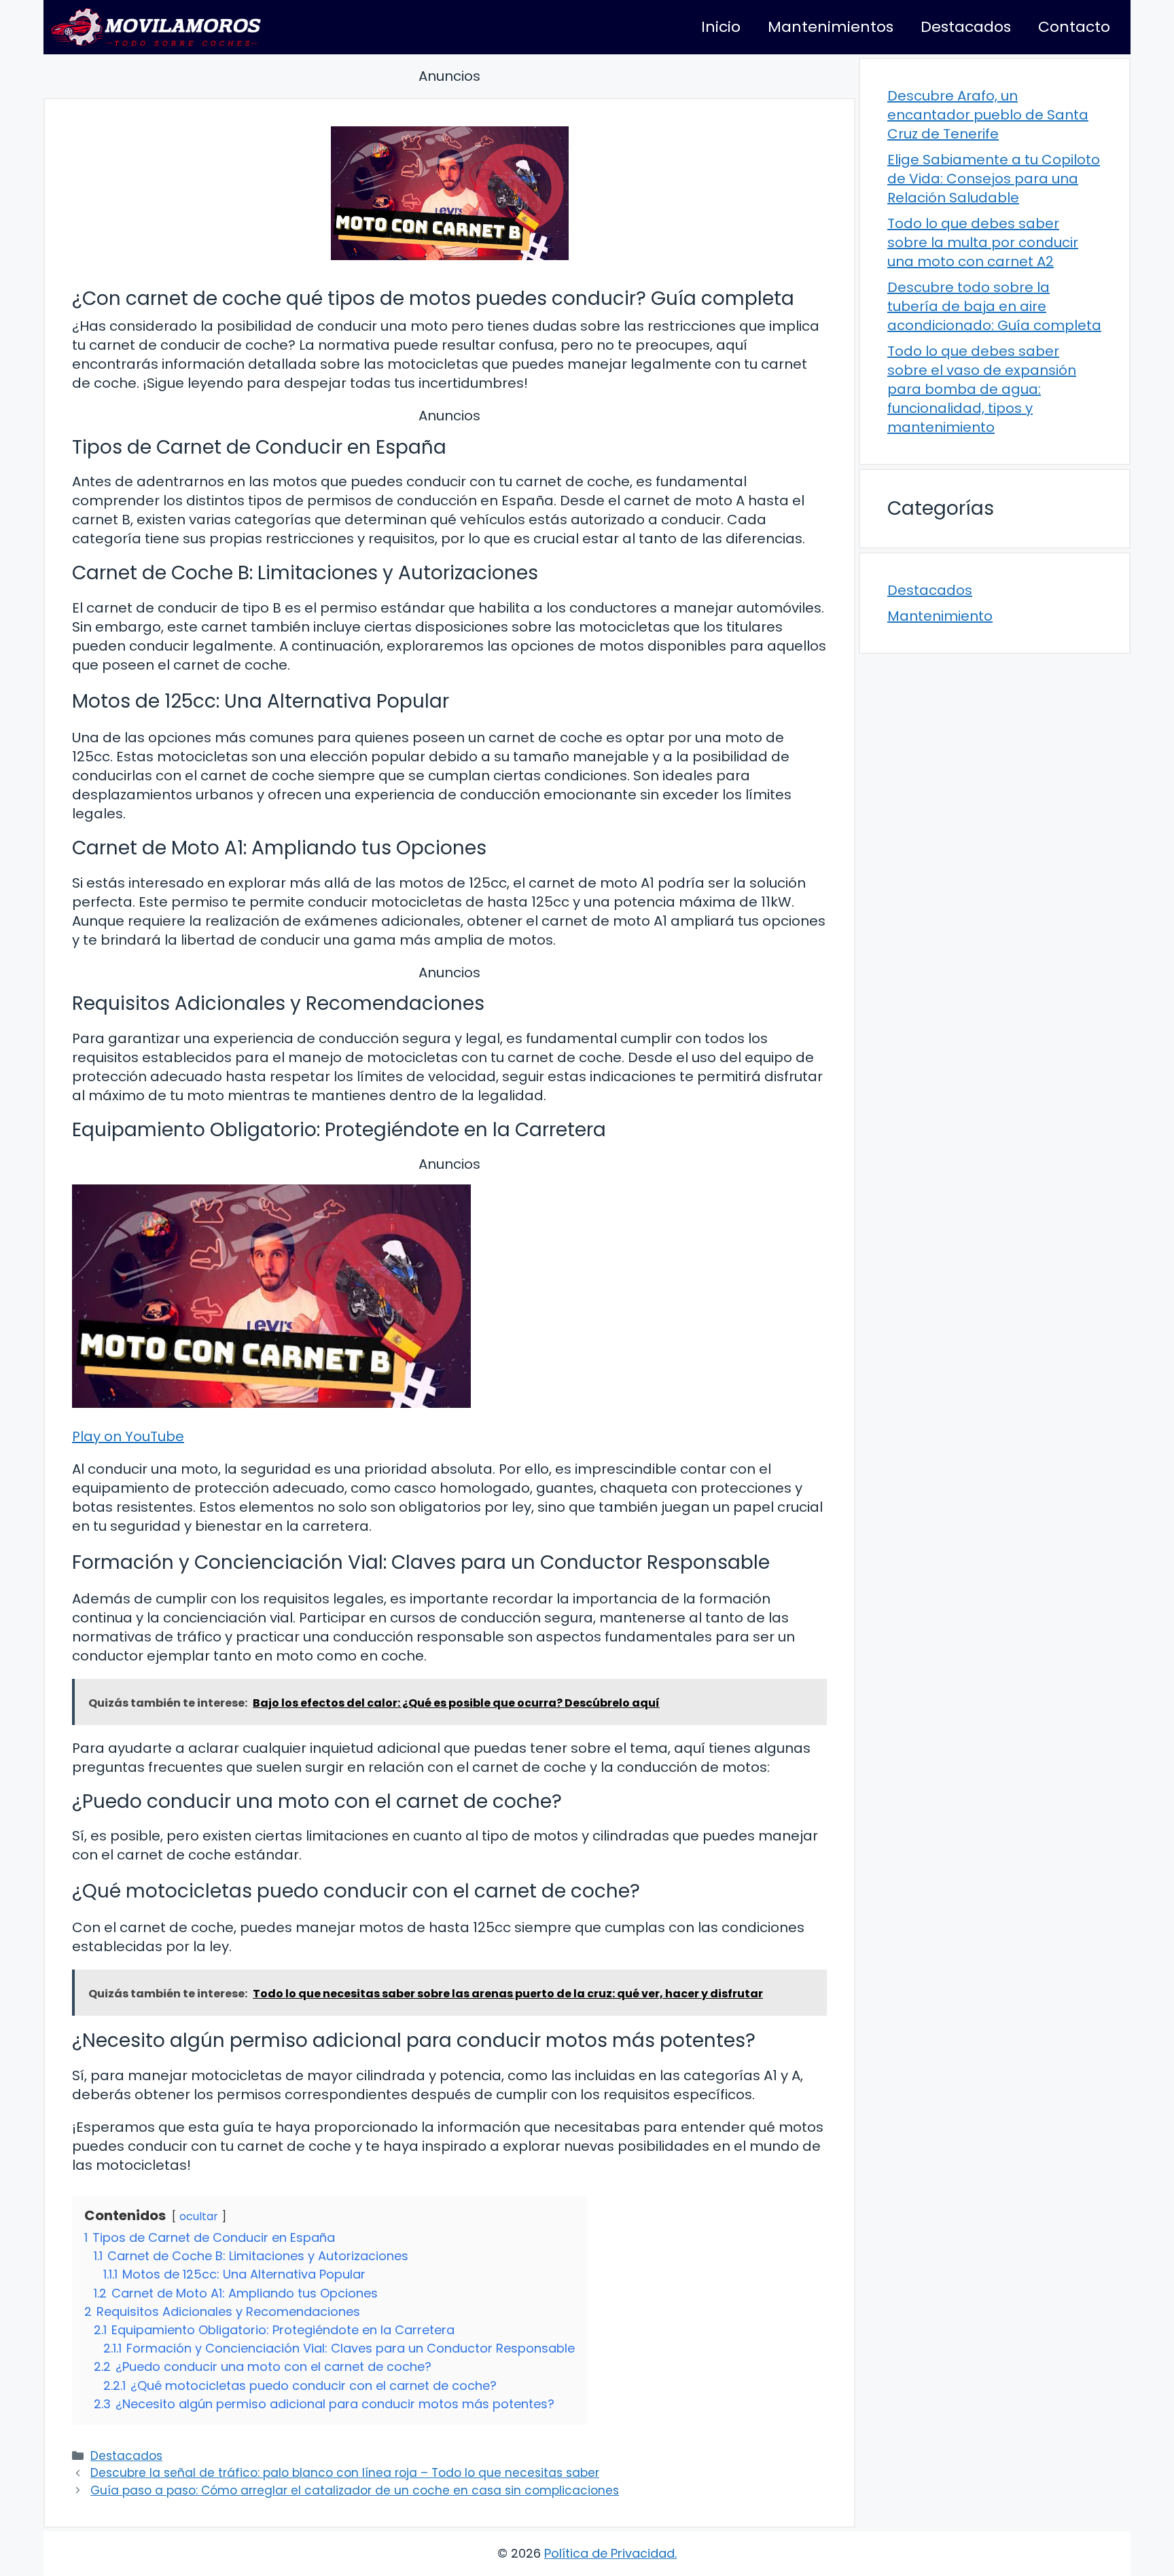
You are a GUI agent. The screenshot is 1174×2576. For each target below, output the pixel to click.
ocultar (199, 2216)
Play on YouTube (128, 1436)
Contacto (1074, 27)
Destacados (966, 27)
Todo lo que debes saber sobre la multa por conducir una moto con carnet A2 (983, 242)
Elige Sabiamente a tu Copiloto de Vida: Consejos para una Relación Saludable (994, 179)
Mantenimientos (831, 27)
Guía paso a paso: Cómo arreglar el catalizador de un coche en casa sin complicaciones (355, 2490)
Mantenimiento (940, 616)
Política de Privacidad (609, 2553)
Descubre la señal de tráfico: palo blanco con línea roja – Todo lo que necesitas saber (345, 2473)
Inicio (721, 27)
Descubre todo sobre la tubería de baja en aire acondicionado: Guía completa (994, 306)
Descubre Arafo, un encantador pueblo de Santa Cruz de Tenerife (988, 115)
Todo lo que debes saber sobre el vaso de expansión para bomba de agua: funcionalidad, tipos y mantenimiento (982, 389)
